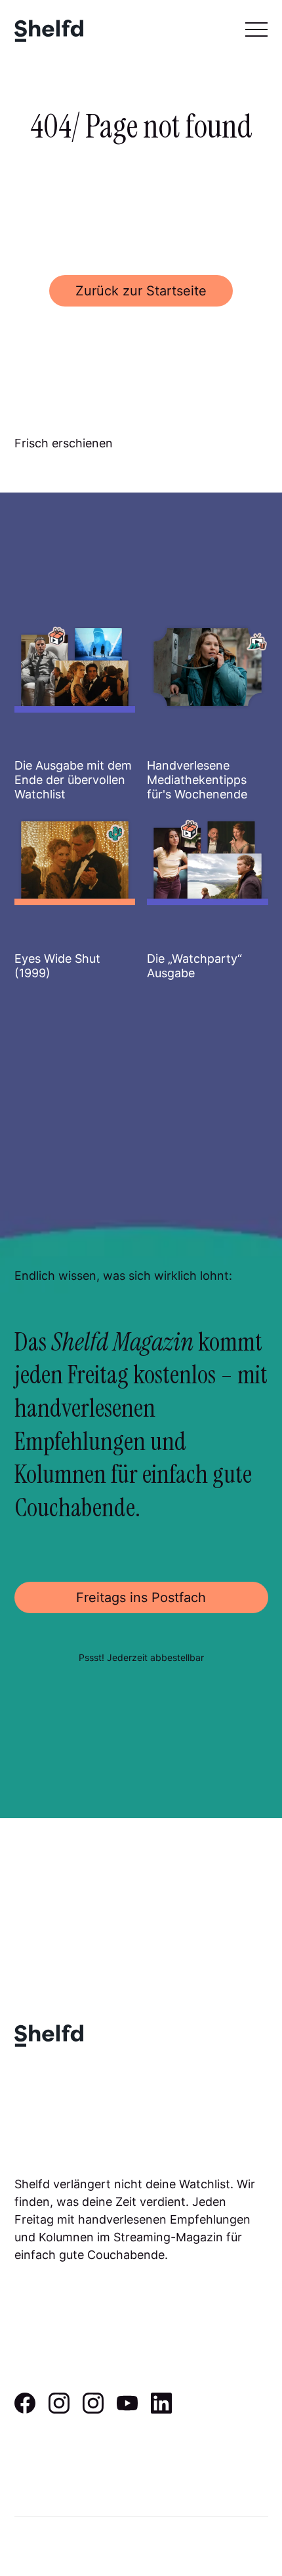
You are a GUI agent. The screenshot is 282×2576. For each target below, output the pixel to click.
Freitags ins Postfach (141, 1597)
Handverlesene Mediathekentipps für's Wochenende (197, 779)
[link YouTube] (127, 2409)
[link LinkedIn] (161, 2409)
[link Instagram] (59, 2409)
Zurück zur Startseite (141, 291)
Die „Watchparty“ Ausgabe (194, 966)
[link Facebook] (25, 2409)
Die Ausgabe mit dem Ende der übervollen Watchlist (73, 779)
